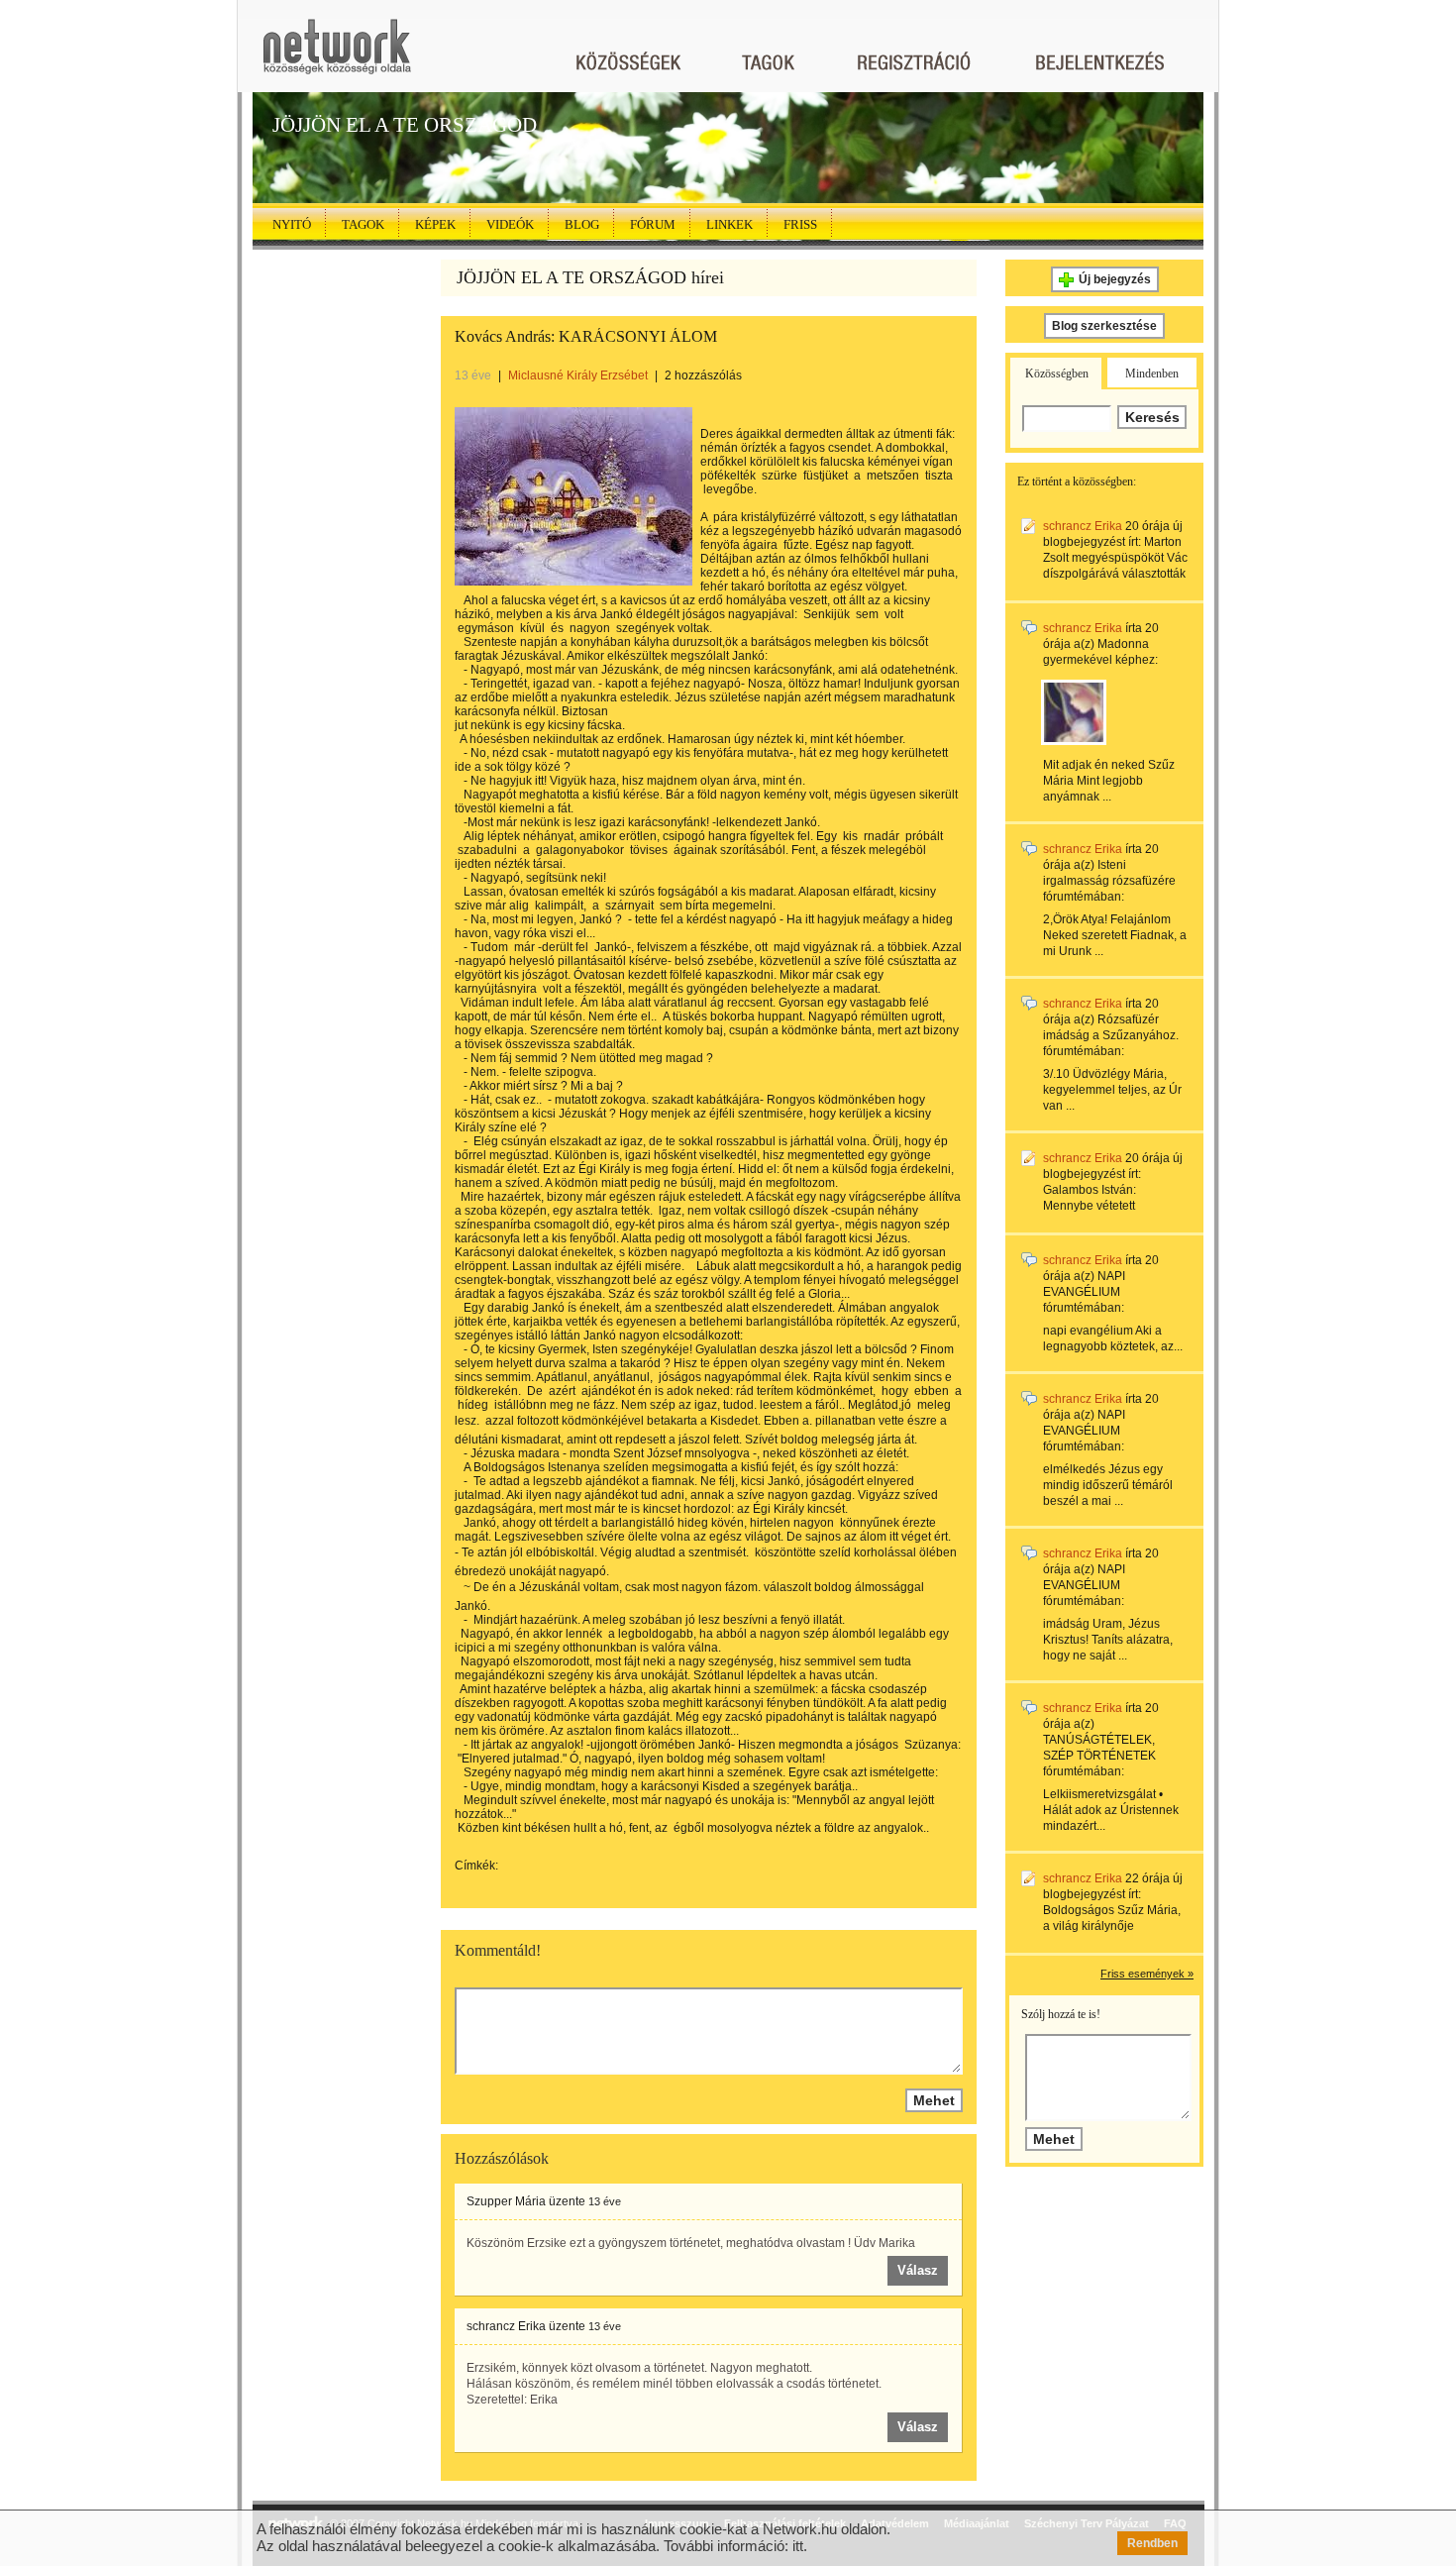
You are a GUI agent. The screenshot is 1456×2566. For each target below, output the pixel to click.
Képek (435, 224)
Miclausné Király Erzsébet (578, 375)
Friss (800, 224)
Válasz (918, 2270)
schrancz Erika (506, 2326)
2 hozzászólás (703, 375)
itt (798, 2546)
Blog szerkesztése (1104, 326)
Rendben (1152, 2543)
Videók (510, 224)
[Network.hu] (337, 56)
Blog (582, 224)
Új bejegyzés (1115, 279)
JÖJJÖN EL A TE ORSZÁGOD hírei (590, 277)
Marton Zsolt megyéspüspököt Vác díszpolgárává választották (1115, 558)
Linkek (729, 224)
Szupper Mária (506, 2201)
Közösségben (1057, 374)
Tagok (363, 224)
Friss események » (1147, 1974)
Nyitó (292, 224)
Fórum (653, 224)
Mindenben (1152, 374)
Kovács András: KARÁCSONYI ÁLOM (586, 336)
